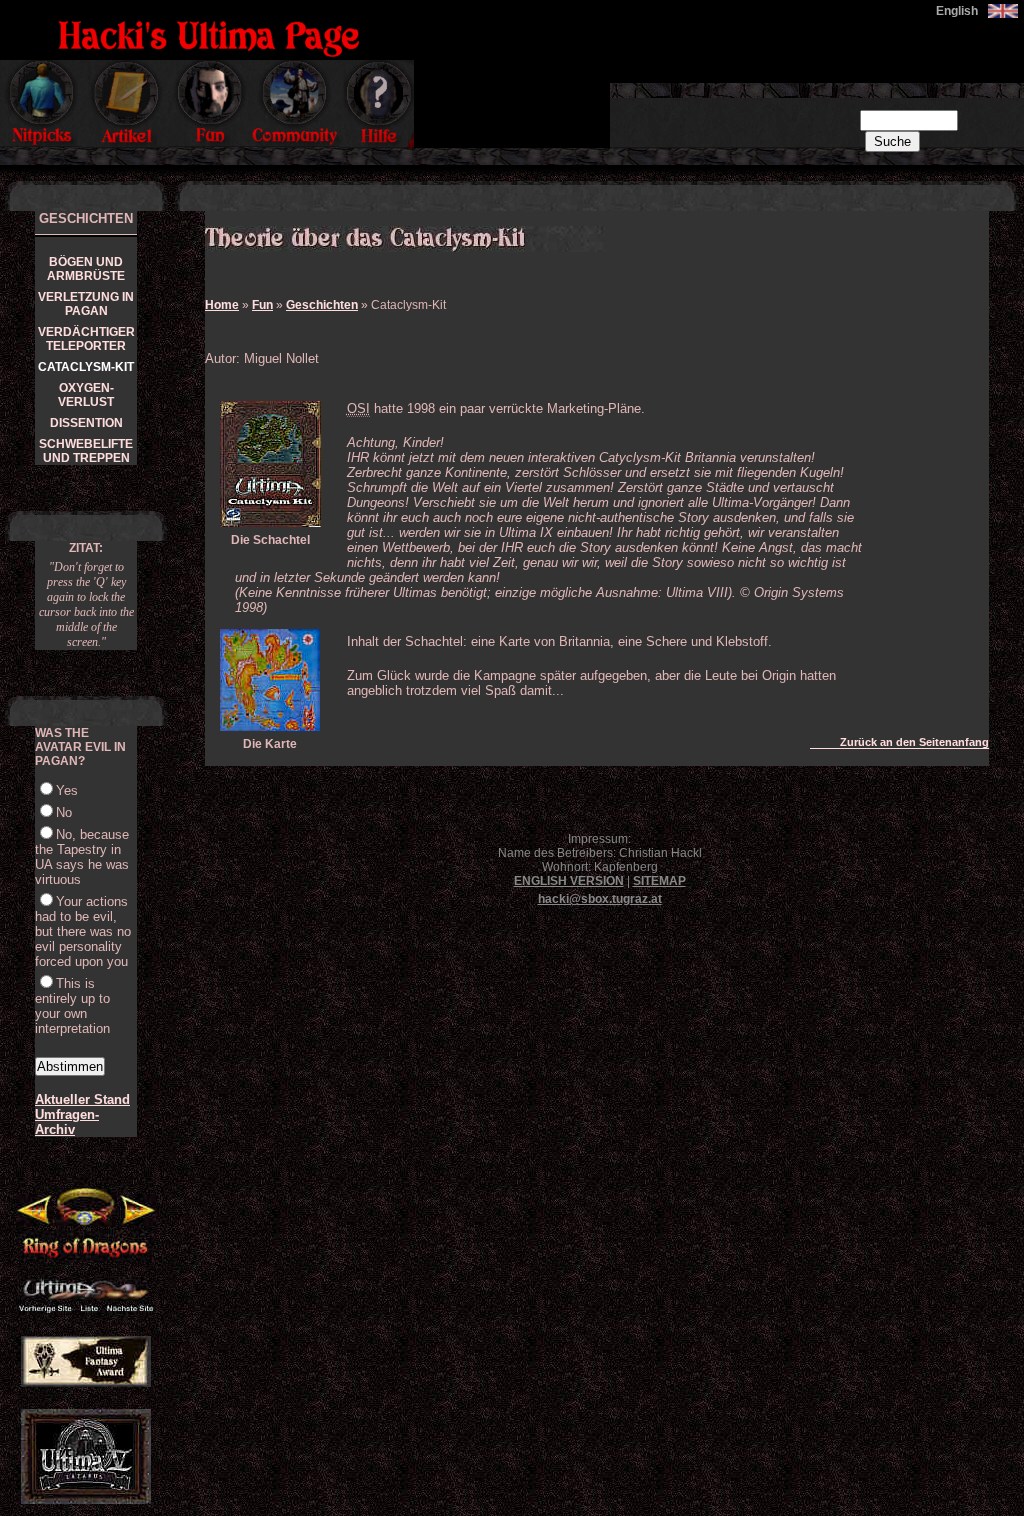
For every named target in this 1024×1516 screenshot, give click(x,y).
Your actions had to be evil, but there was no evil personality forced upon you (83, 931)
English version (569, 881)
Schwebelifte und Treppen (86, 451)
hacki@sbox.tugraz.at (600, 899)
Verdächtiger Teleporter (86, 339)
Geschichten (322, 305)
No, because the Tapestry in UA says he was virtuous (82, 857)
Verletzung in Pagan (86, 304)
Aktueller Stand (82, 1099)
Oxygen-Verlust (86, 395)
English (957, 11)
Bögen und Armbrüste (86, 269)
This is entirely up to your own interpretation (72, 1006)
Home (222, 305)
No (64, 812)
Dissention (86, 423)
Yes (67, 790)
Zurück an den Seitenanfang (914, 742)
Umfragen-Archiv (67, 1122)
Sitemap (659, 881)
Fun (262, 305)
